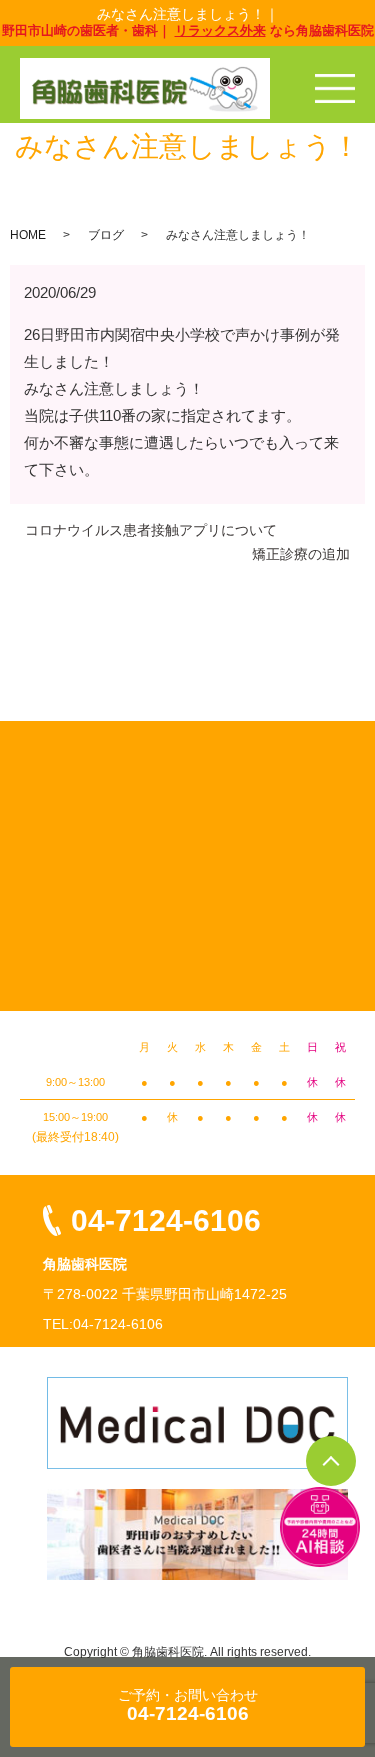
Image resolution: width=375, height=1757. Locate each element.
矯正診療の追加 (301, 554)
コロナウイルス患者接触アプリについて (151, 530)
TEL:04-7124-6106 (103, 1324)
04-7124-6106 (166, 1220)
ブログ (106, 235)
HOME (28, 235)
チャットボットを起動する (320, 1527)
